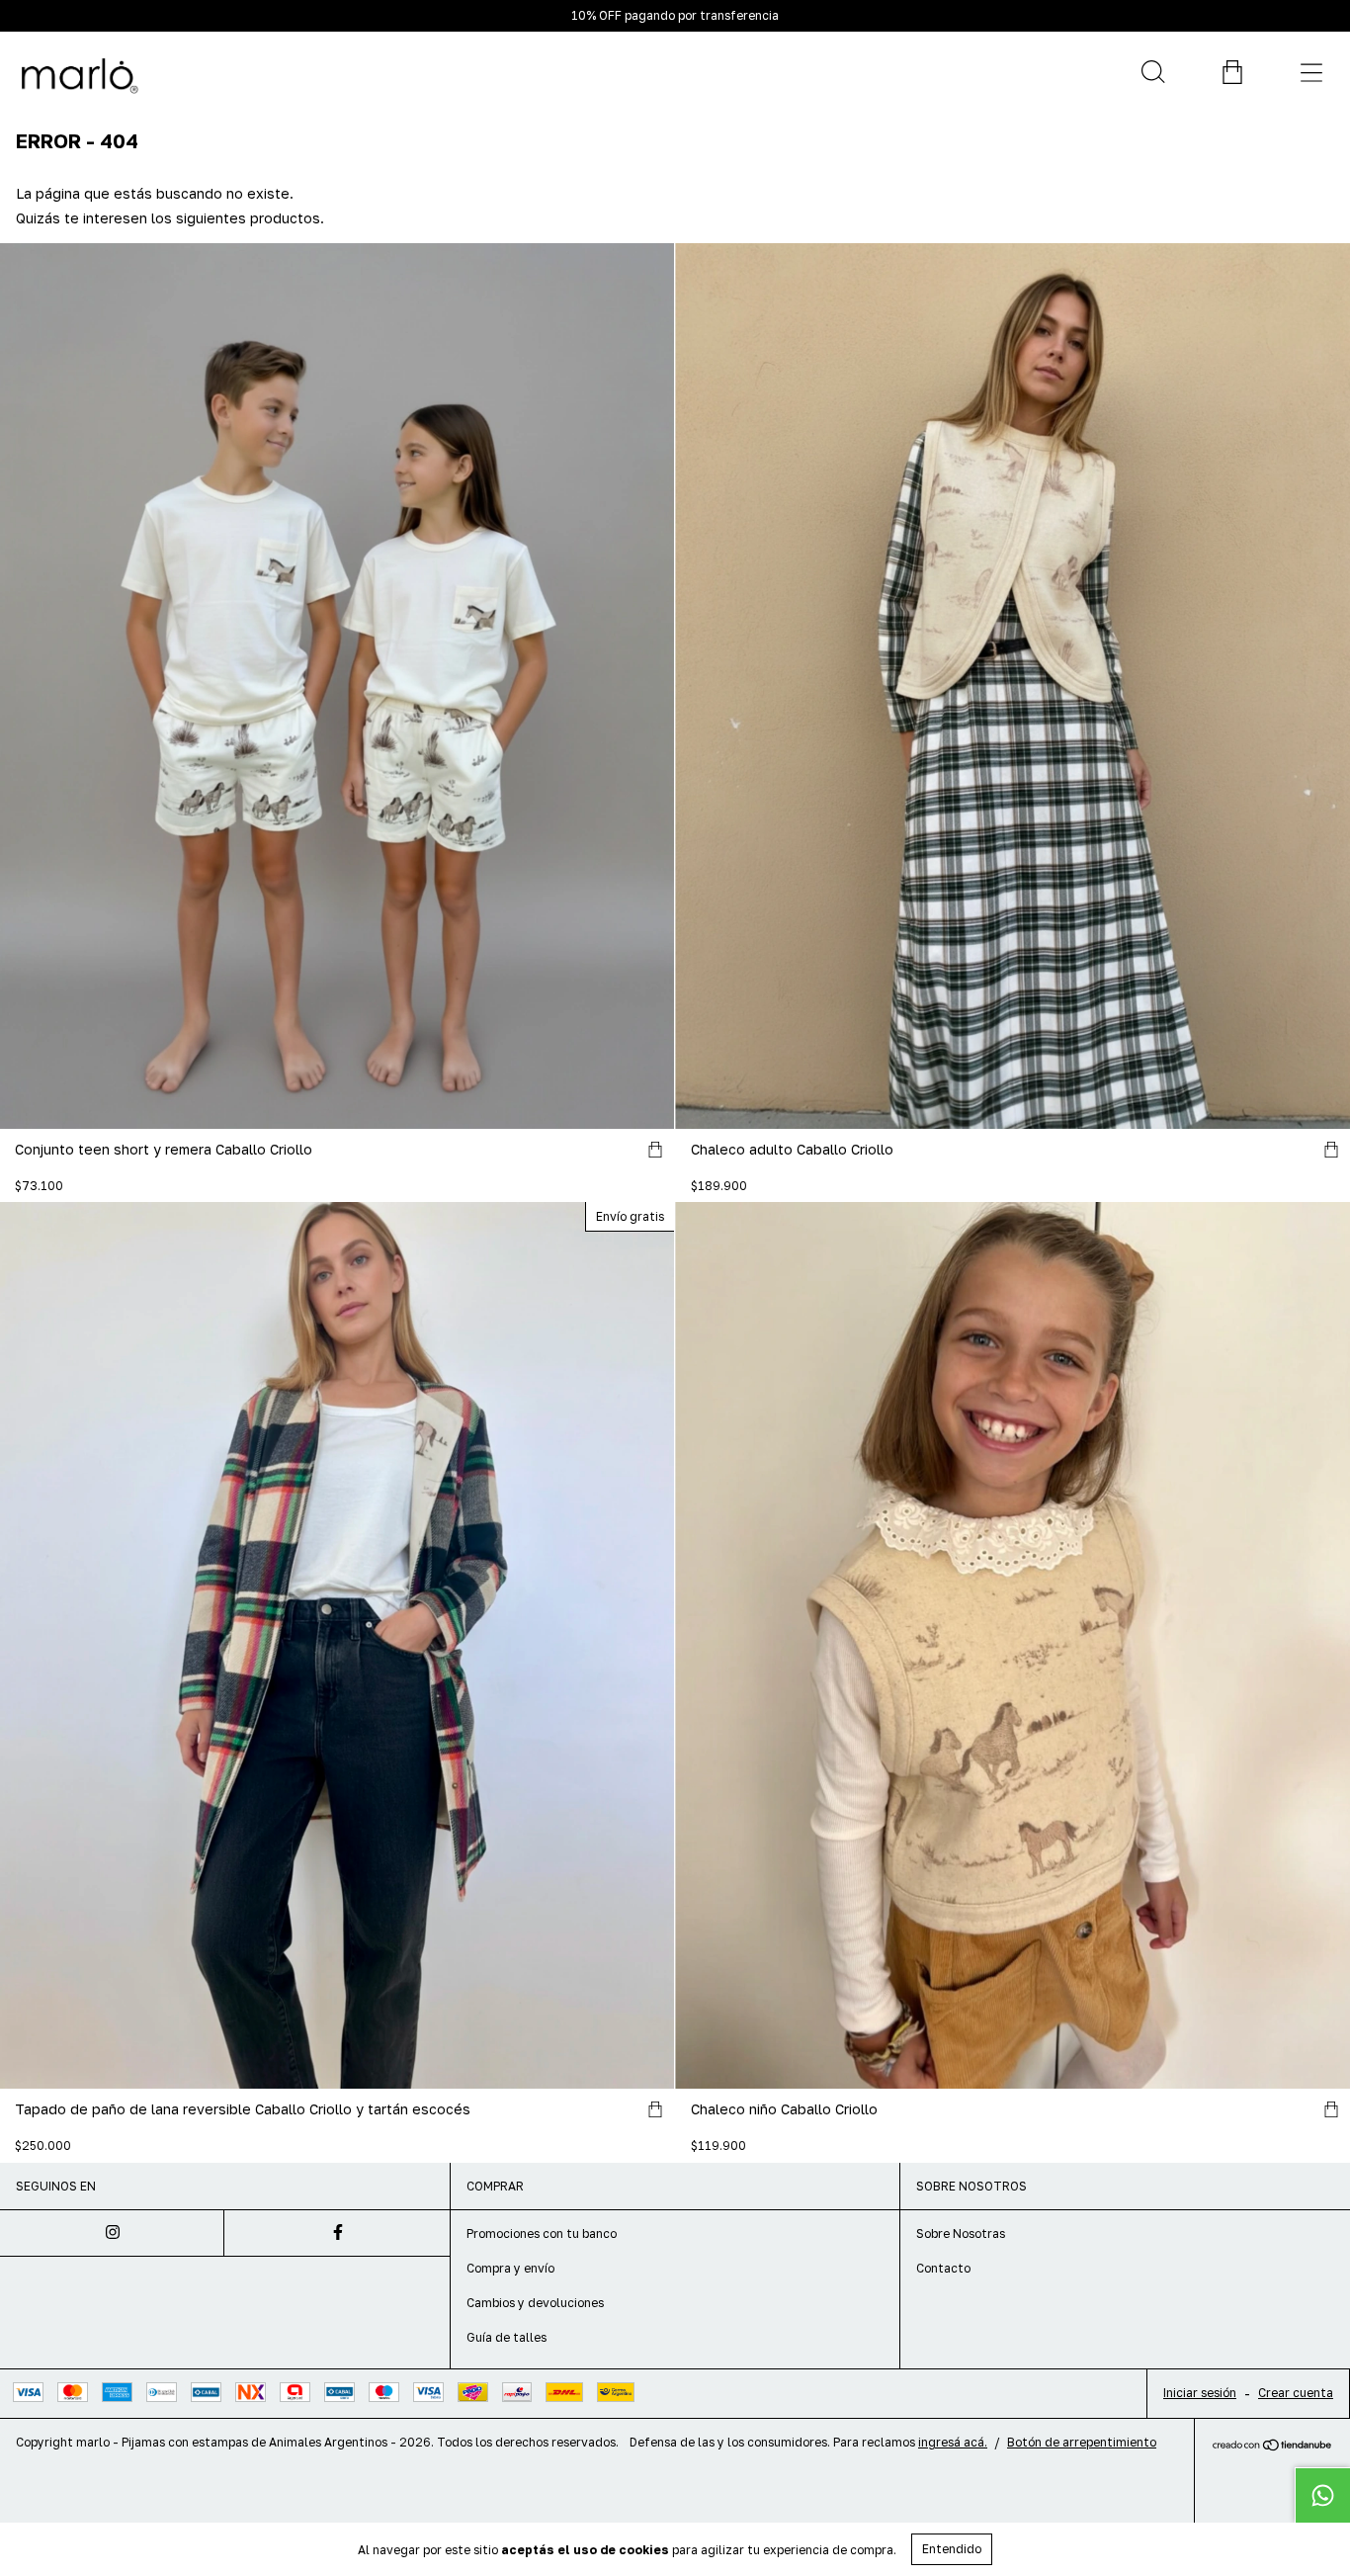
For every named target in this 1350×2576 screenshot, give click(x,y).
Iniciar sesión (1200, 2393)
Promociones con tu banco (542, 2233)
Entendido (952, 2549)
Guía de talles (506, 2337)
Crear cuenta (1296, 2393)
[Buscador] (1152, 72)
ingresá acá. (953, 2442)
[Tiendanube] (1272, 2446)
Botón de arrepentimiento (1082, 2442)
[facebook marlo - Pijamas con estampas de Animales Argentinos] (337, 2233)
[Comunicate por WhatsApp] (1322, 2495)
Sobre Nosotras (961, 2233)
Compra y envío (510, 2268)
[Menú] (1310, 72)
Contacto (943, 2268)
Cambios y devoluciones (535, 2303)
